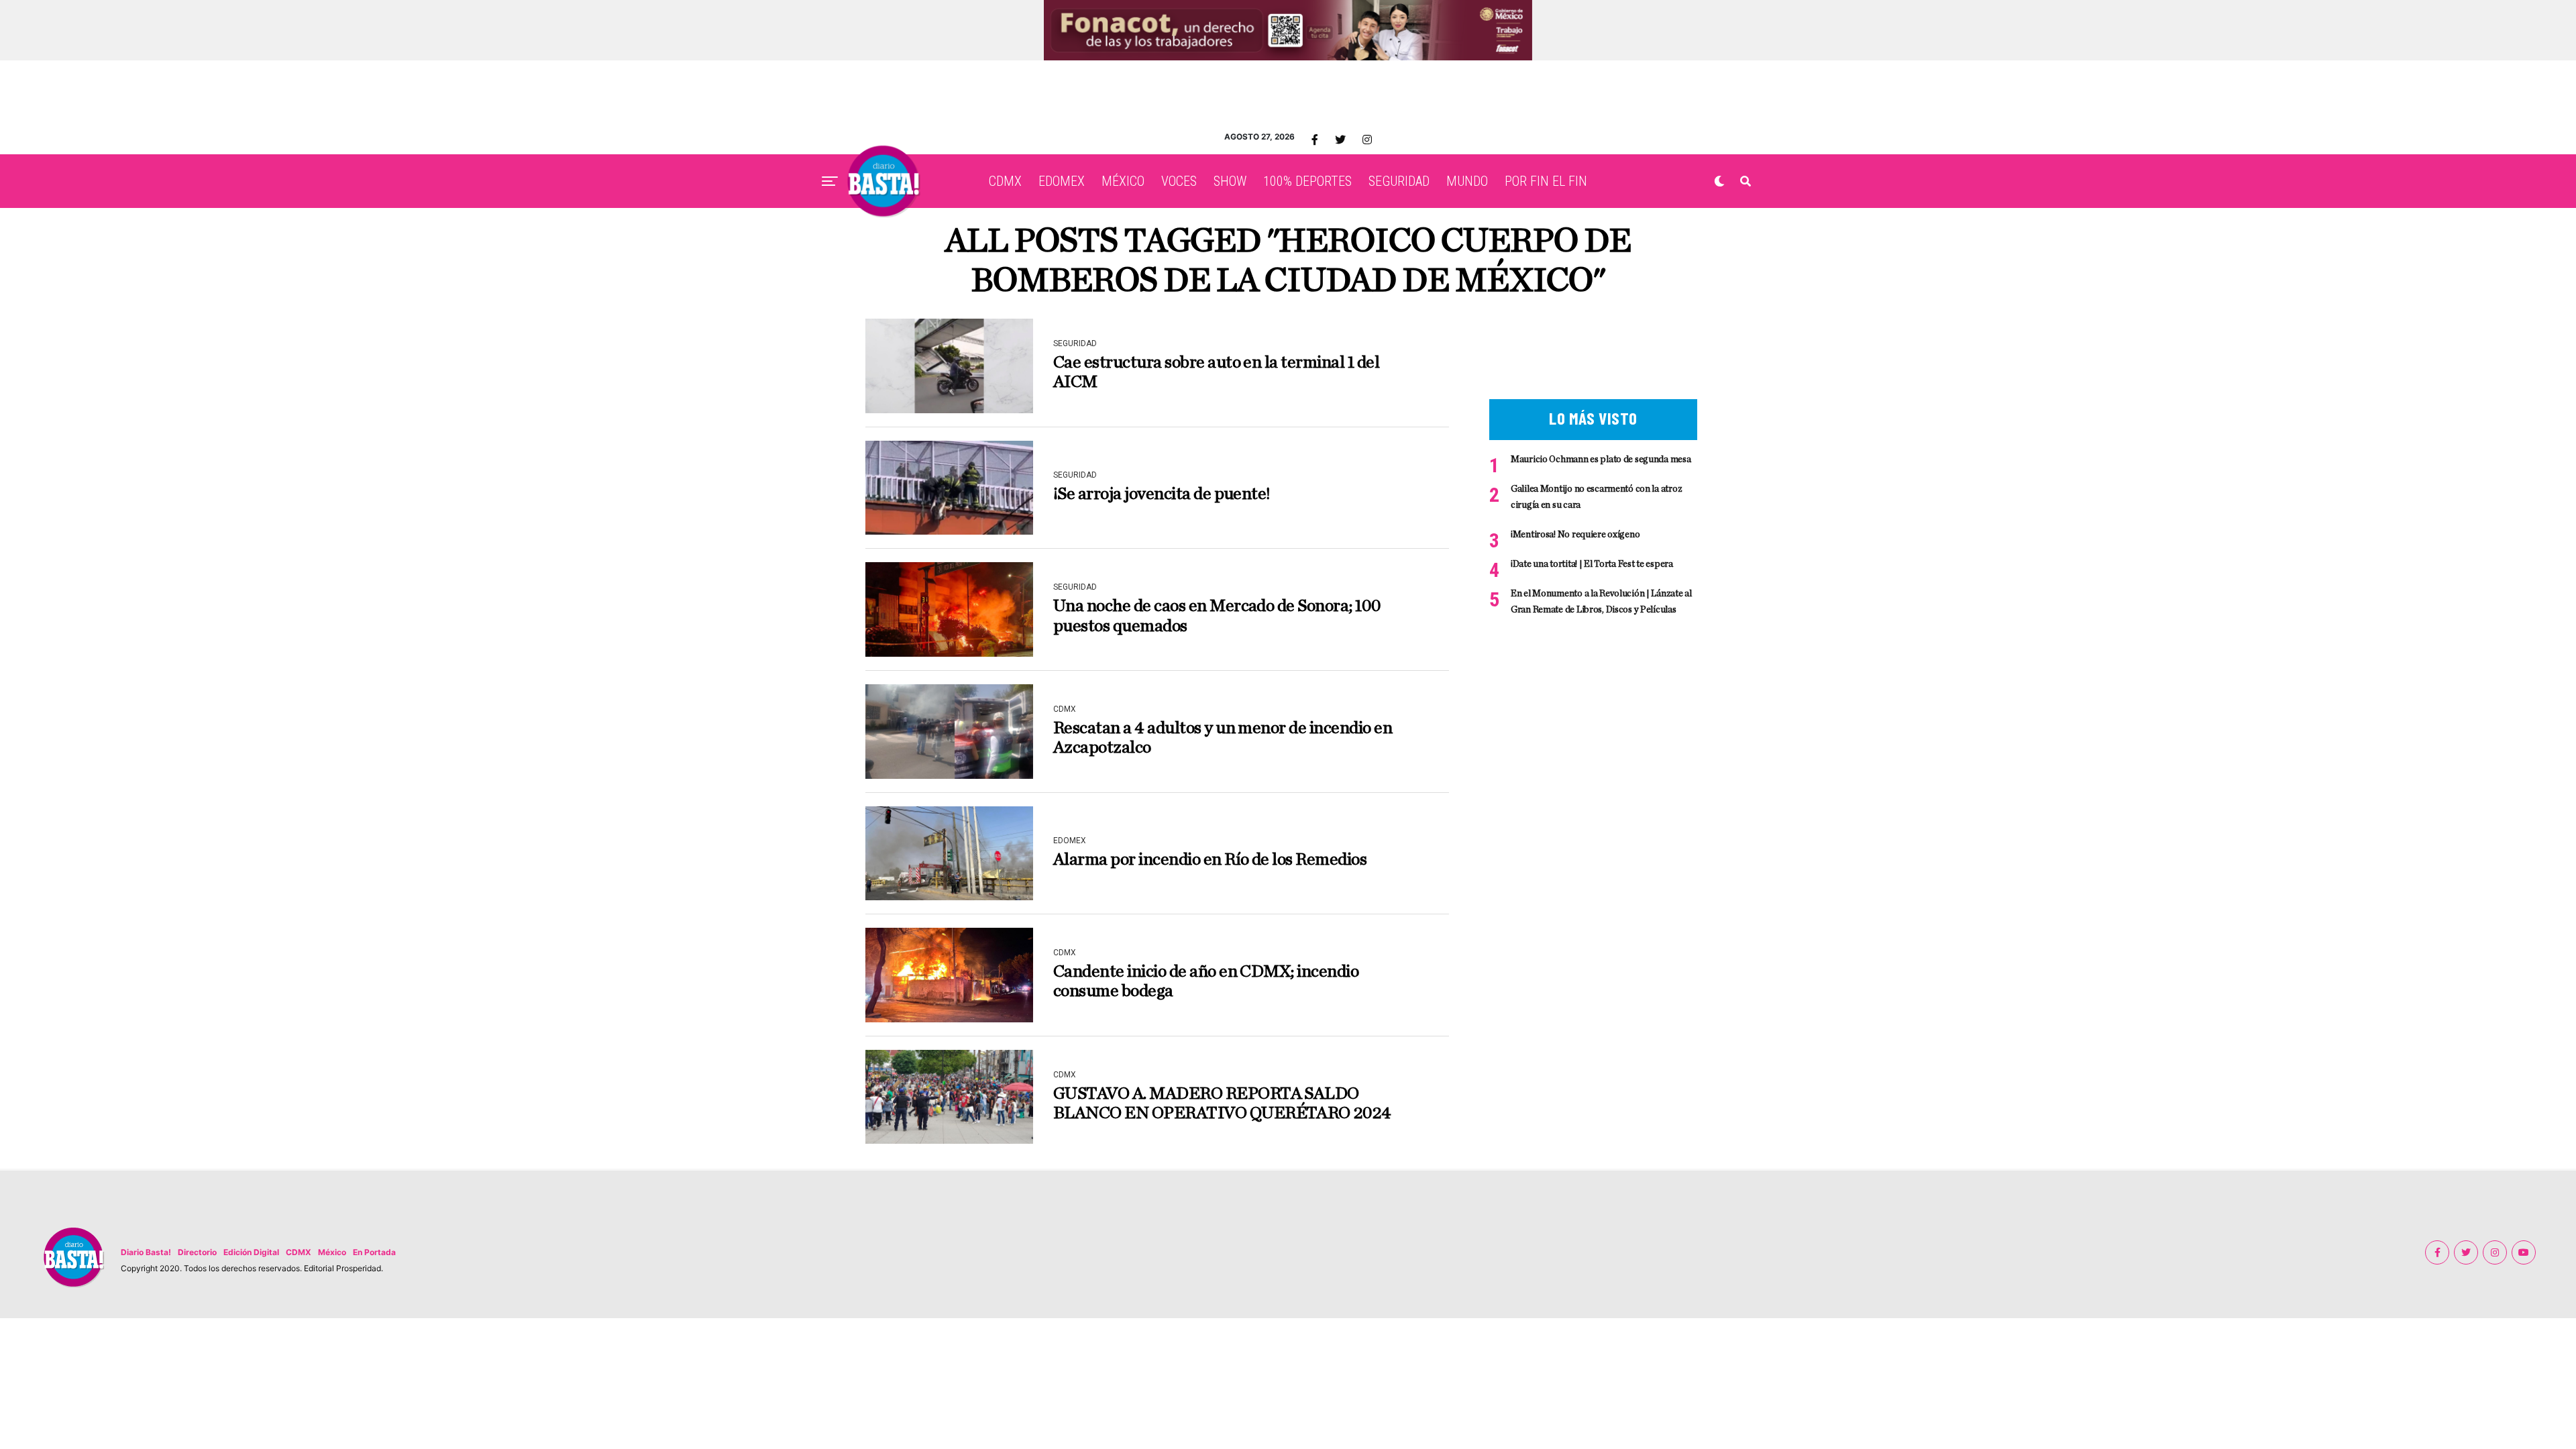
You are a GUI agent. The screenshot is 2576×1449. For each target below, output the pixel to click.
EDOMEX (1062, 181)
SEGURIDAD (1399, 181)
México (332, 1252)
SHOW (1230, 181)
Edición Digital (251, 1252)
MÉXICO (1123, 181)
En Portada (374, 1252)
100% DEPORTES (1307, 181)
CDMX (1005, 181)
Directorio (197, 1252)
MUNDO (1467, 181)
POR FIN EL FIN (1546, 181)
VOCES (1179, 181)
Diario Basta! (146, 1252)
